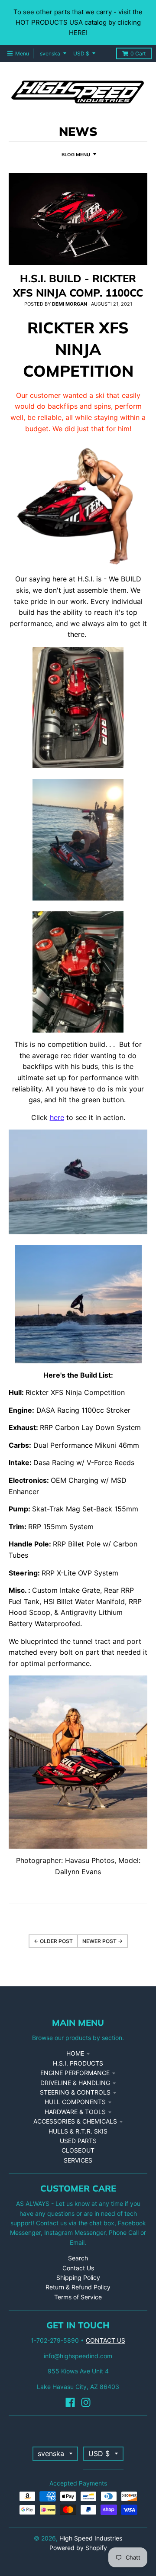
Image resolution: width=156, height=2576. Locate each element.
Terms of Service (78, 2297)
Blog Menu (76, 155)
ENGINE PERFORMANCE (75, 2073)
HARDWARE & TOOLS (75, 2112)
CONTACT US (106, 2340)
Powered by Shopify (78, 2548)
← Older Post (53, 1941)
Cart (138, 53)
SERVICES (78, 2160)
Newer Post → (102, 1941)
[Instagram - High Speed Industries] (86, 2402)
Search (78, 2258)
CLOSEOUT (78, 2150)
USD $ (81, 53)
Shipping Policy (78, 2277)
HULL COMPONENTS (75, 2102)
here (57, 1117)
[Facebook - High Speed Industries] (70, 2402)
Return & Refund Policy (78, 2287)
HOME (75, 2053)
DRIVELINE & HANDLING (75, 2083)
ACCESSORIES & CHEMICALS (75, 2121)
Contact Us (78, 2268)
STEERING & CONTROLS (75, 2092)
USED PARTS (78, 2141)
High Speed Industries (91, 2538)
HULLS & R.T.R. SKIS (78, 2131)
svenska (50, 53)
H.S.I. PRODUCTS (78, 2063)
